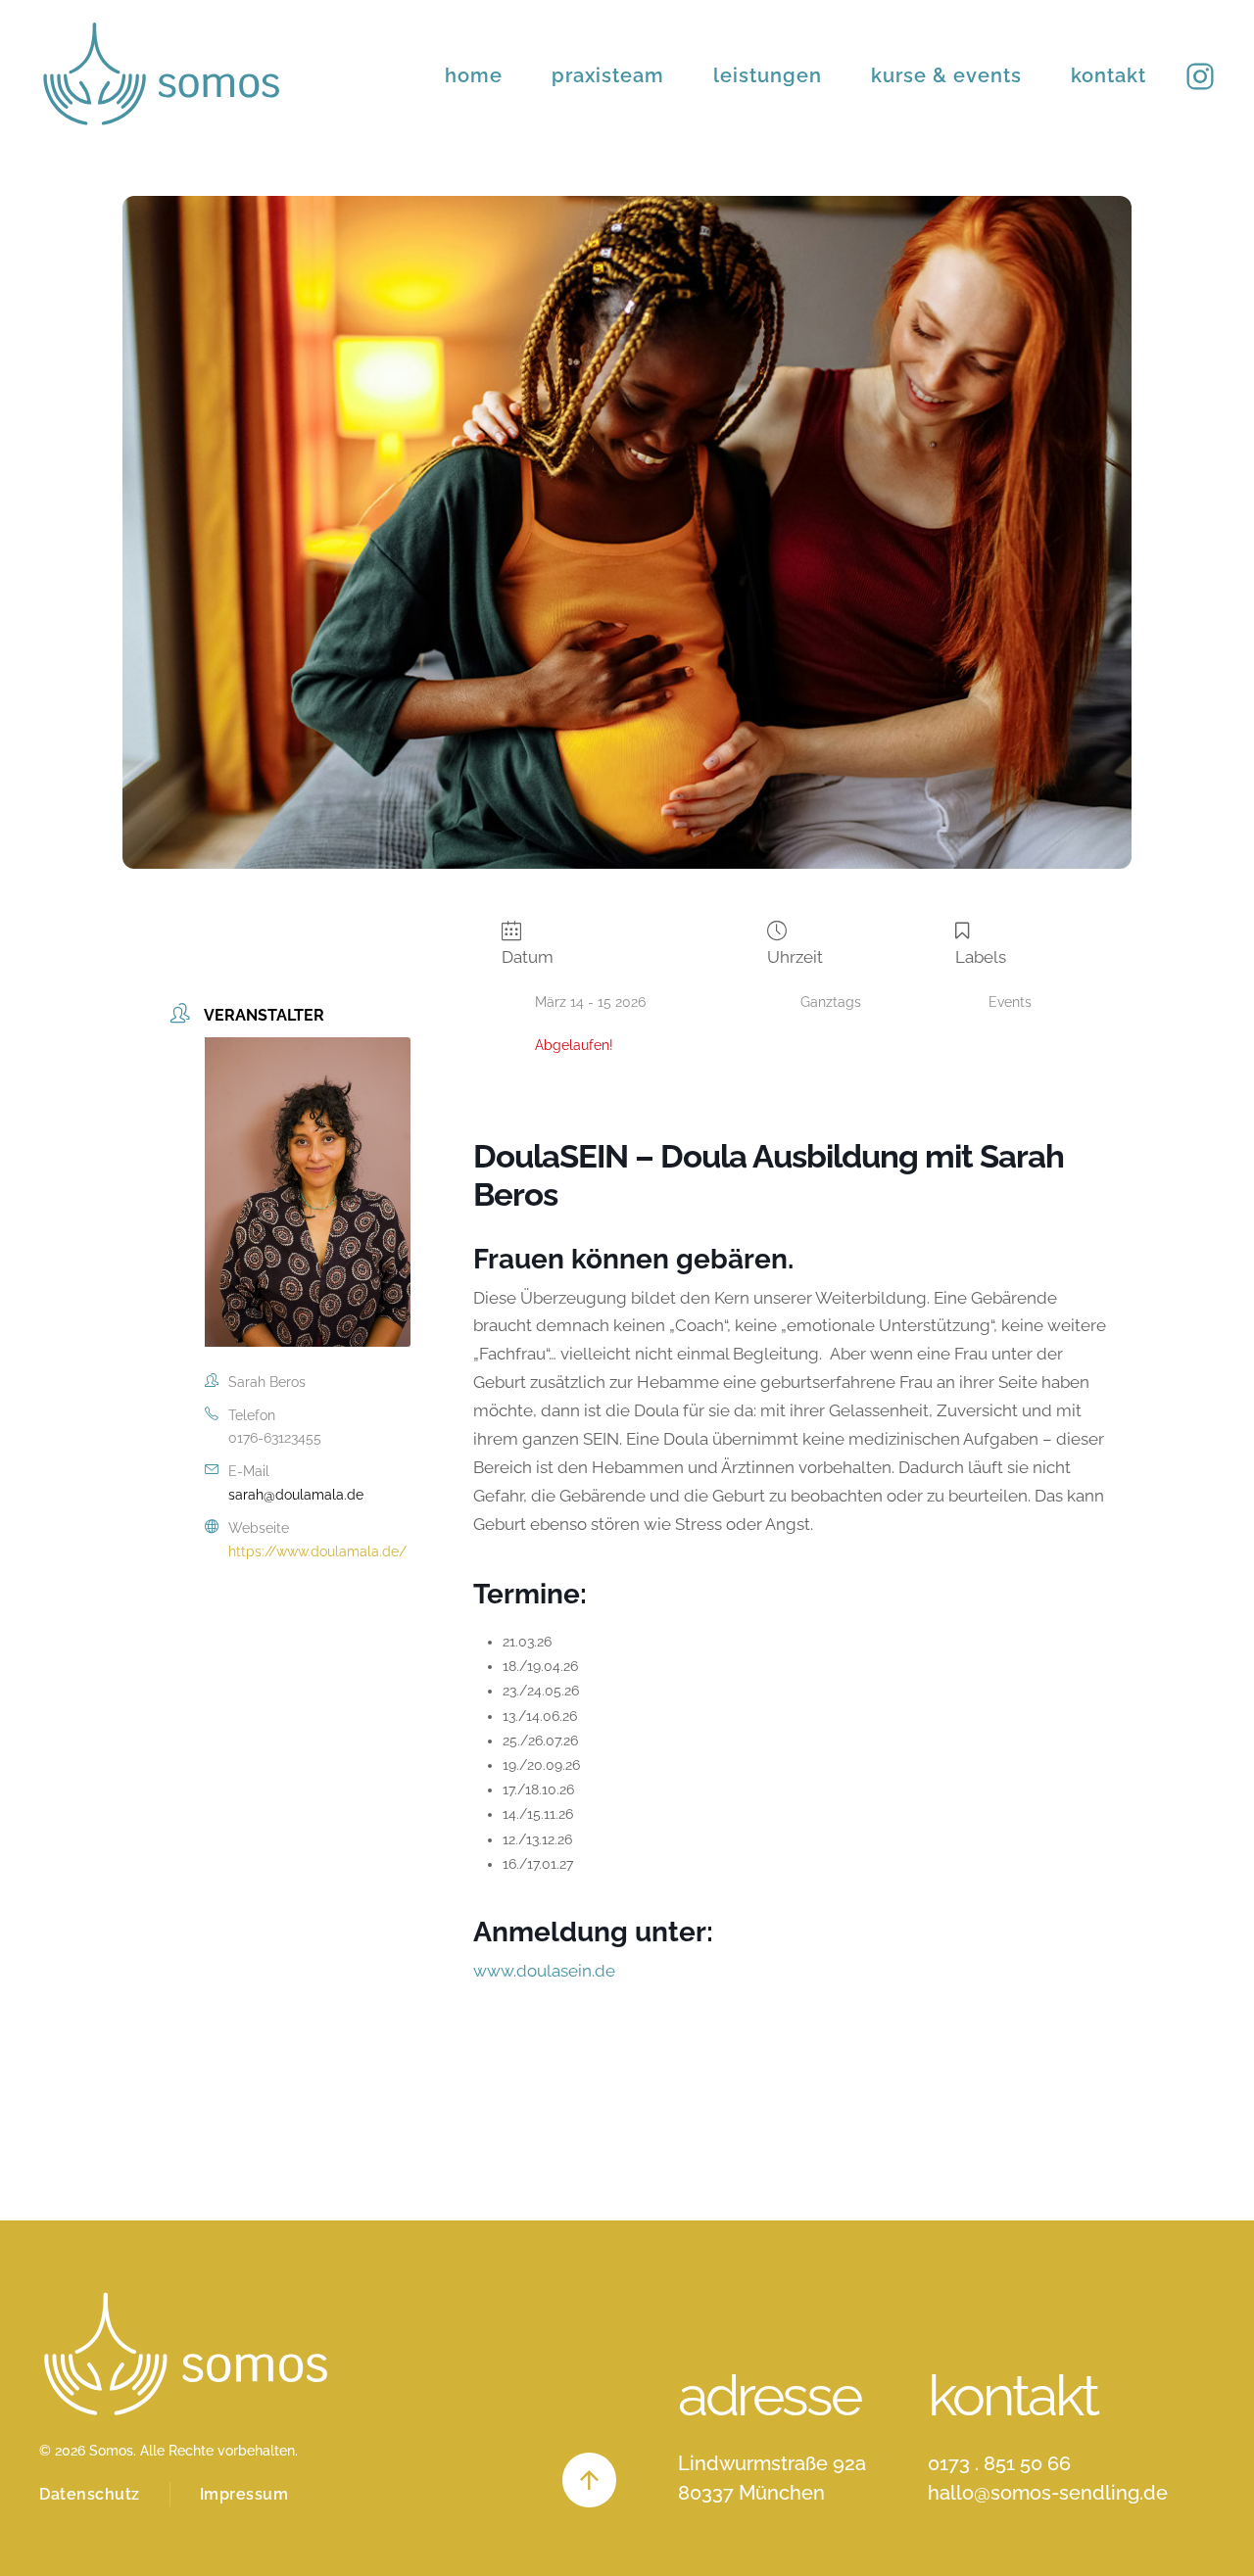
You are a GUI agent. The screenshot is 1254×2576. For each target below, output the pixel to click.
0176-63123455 (275, 1438)
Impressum (244, 2494)
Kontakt (1109, 75)
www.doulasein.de (544, 1971)
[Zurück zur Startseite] (162, 75)
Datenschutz (90, 2494)
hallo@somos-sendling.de (1048, 2493)
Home (474, 75)
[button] (589, 2480)
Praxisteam (608, 75)
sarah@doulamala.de (296, 1495)
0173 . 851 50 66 (999, 2463)
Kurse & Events (946, 75)
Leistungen (768, 75)
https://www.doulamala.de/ (317, 1551)
